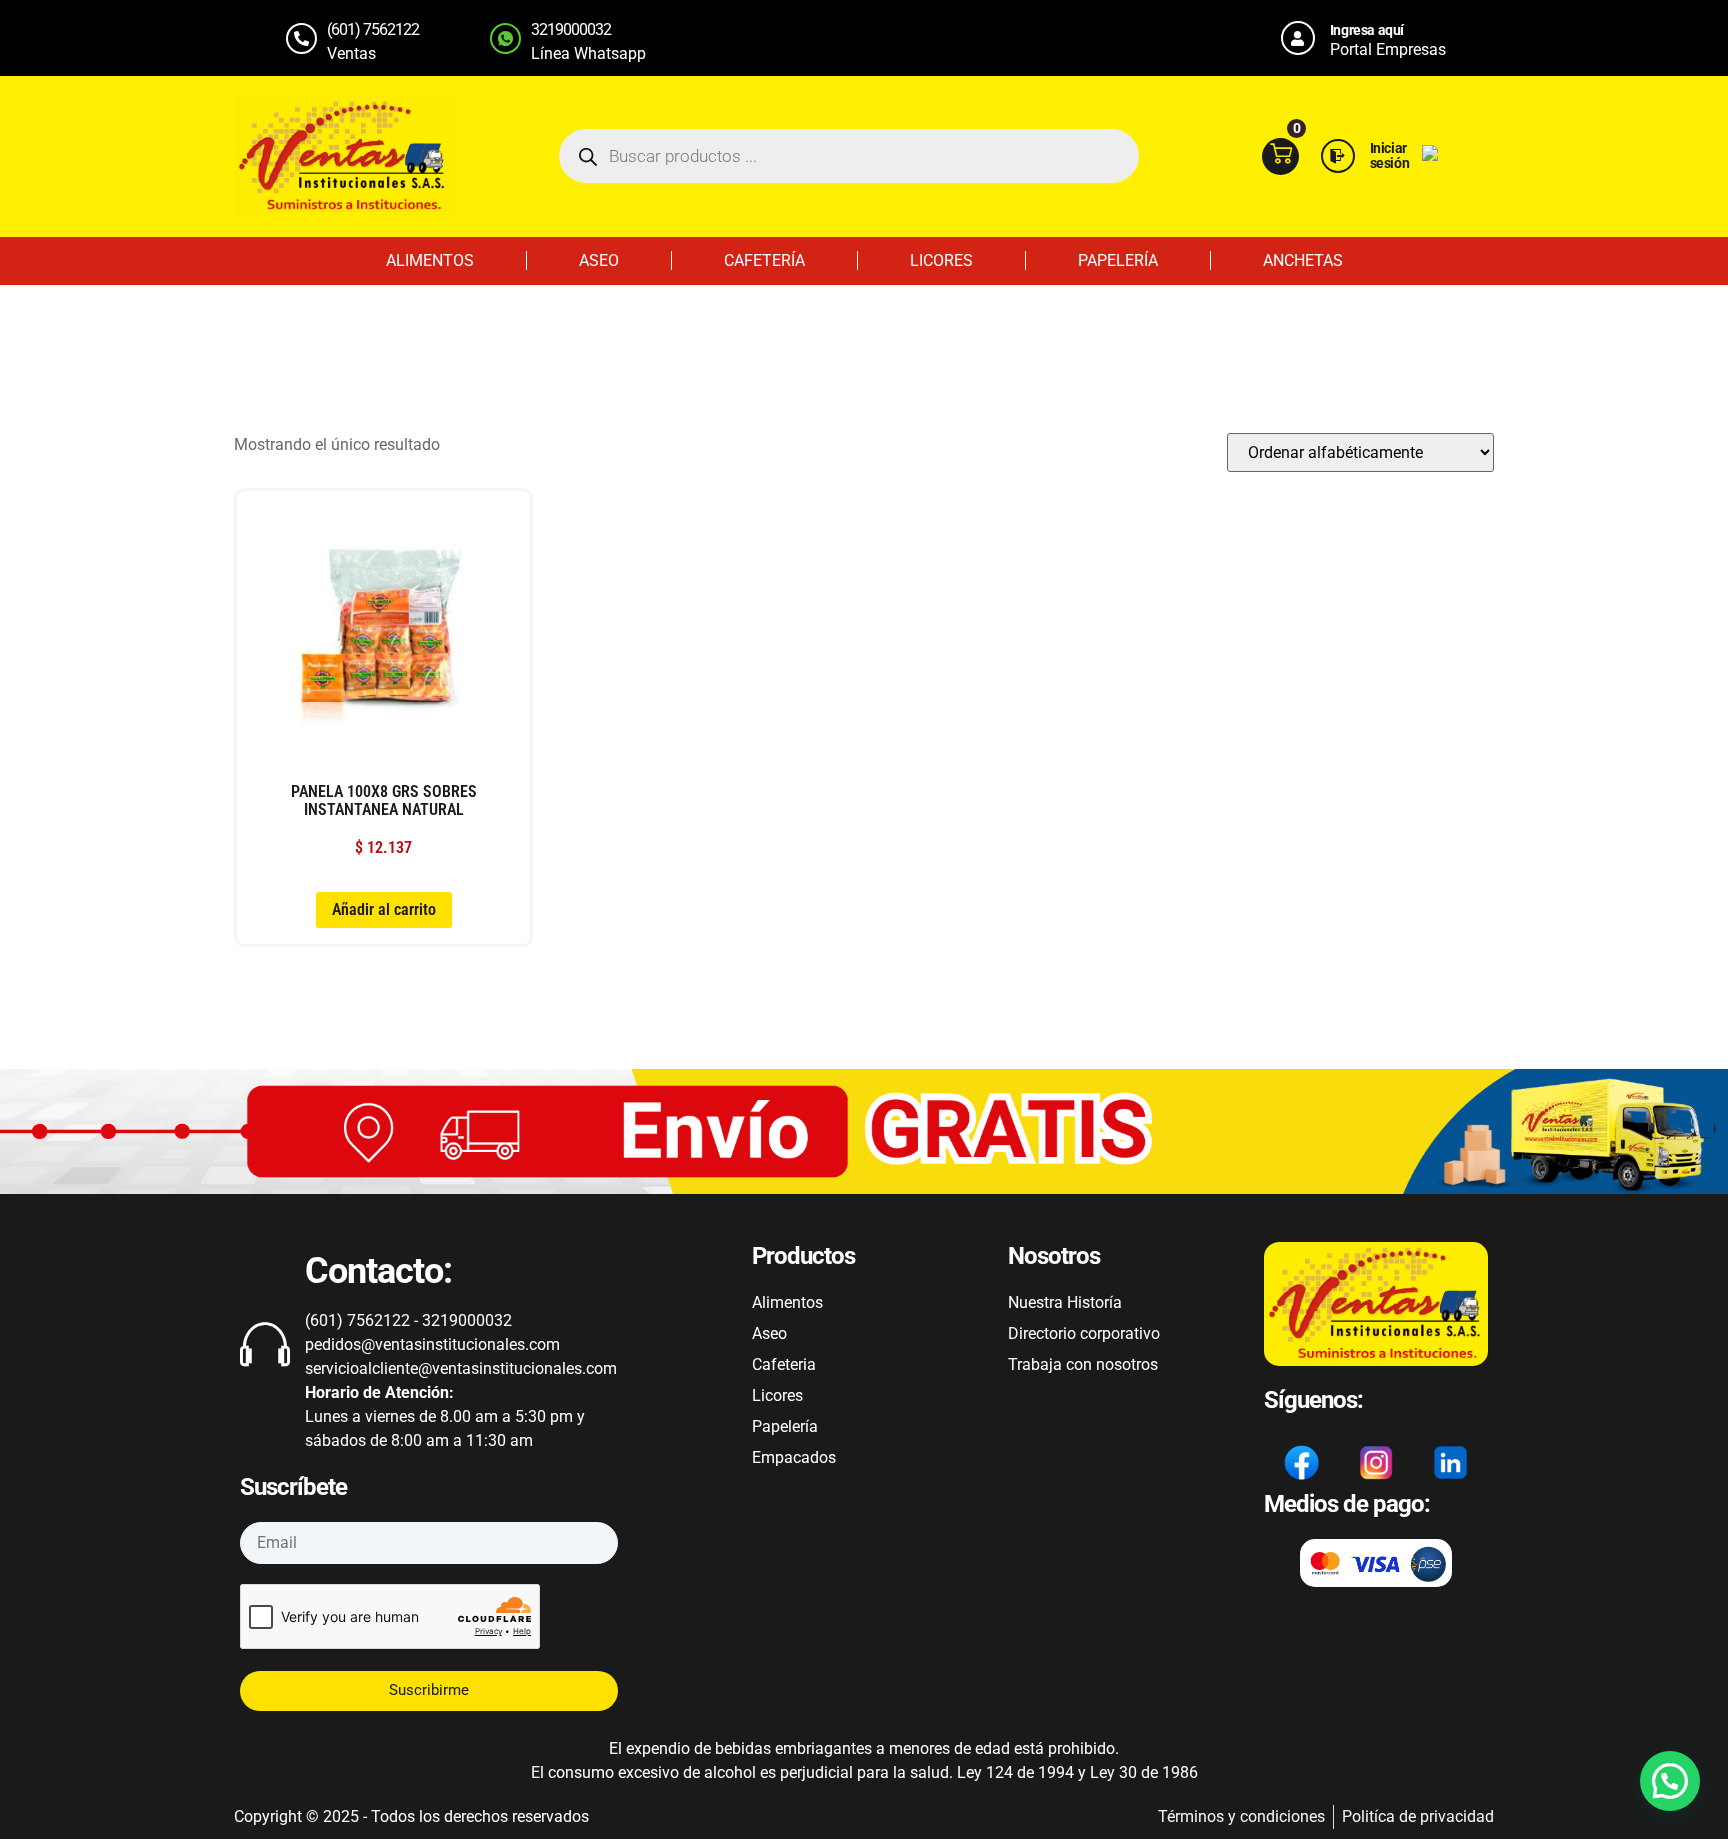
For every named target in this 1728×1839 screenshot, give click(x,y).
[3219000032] (505, 38)
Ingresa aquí (1367, 30)
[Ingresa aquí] (1298, 38)
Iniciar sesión (1390, 155)
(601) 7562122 (373, 29)
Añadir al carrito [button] (384, 909)
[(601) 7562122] (301, 38)
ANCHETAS (1303, 260)
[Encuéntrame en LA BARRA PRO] (1430, 155)
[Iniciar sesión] (1338, 156)
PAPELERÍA (1118, 260)
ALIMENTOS (430, 260)
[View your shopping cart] (1280, 156)
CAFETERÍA (764, 260)
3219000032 (571, 29)
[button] (1670, 1781)
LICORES (941, 260)
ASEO (599, 260)
